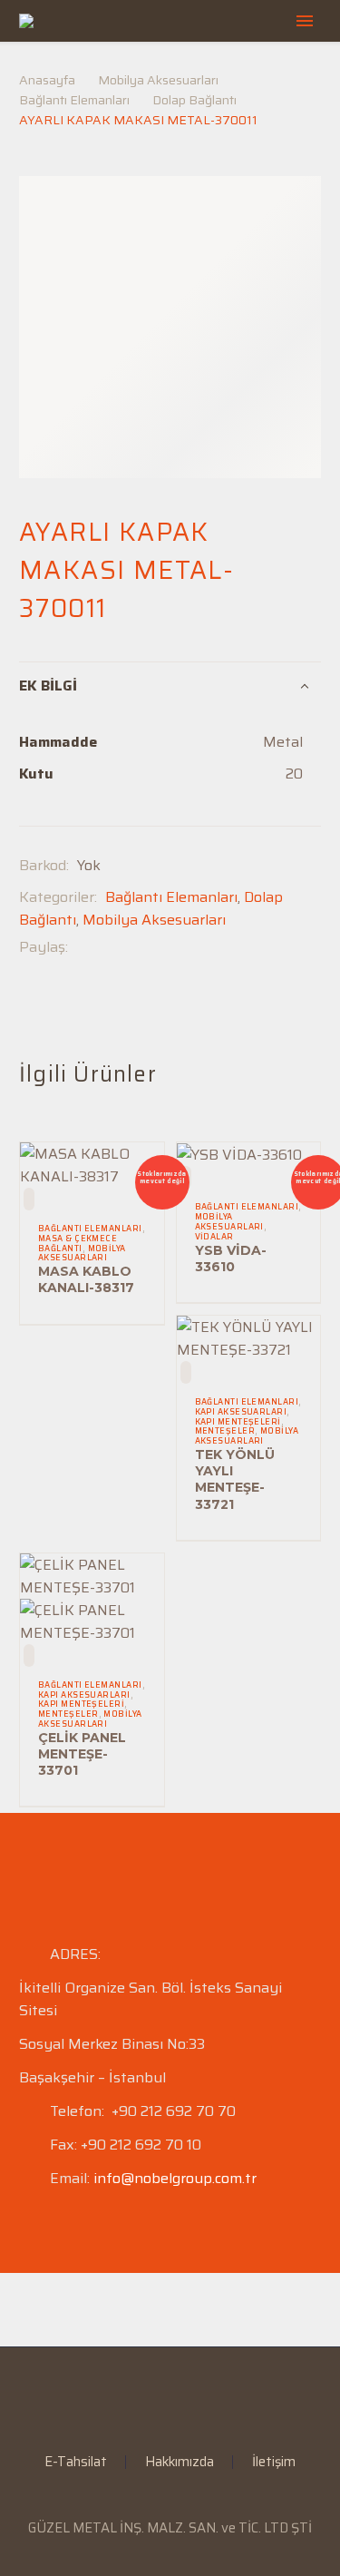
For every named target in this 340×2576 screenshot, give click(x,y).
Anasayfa (47, 80)
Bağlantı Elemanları (74, 100)
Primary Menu (305, 21)
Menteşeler (225, 1431)
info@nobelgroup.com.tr (175, 2178)
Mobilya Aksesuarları (158, 80)
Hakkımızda (180, 2462)
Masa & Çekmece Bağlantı (78, 1244)
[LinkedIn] (159, 2396)
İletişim (274, 2462)
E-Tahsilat (76, 2462)
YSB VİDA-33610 (231, 1259)
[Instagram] (182, 2396)
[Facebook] (82, 947)
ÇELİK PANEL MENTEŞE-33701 (82, 1754)
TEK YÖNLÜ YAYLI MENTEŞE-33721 (235, 1479)
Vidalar (214, 1237)
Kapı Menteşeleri (238, 1422)
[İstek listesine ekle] (29, 1199)
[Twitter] (109, 947)
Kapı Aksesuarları (241, 1412)
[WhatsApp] (206, 2396)
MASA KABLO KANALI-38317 (86, 1279)
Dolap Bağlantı (194, 100)
